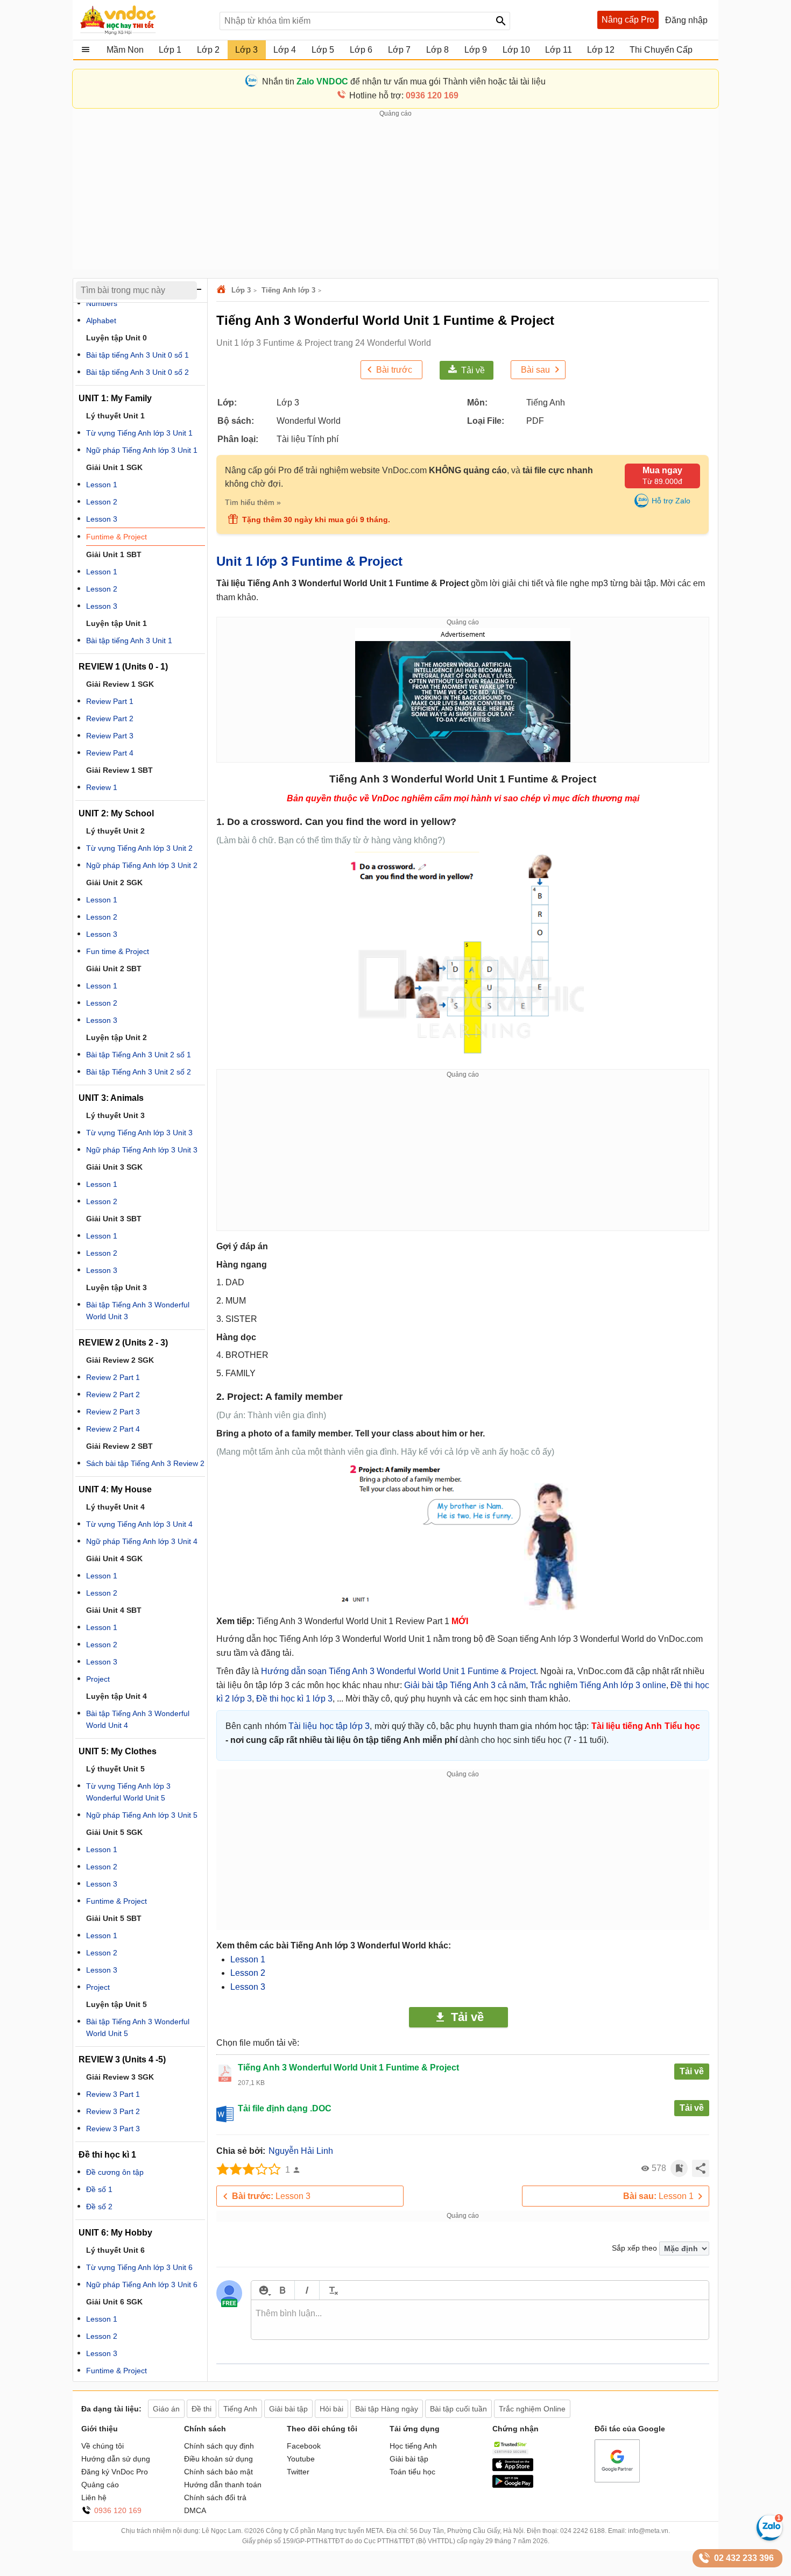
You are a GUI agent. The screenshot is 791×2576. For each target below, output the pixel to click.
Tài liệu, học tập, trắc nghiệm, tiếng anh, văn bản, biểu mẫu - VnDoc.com (144, 20)
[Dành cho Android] (513, 2485)
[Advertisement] (395, 194)
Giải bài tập (409, 2459)
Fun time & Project (118, 951)
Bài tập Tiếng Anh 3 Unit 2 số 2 (139, 1072)
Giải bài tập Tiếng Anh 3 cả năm (465, 1685)
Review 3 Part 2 (113, 2111)
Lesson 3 (248, 1987)
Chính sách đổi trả (215, 2497)
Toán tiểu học (412, 2472)
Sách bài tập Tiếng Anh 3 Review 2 (145, 1463)
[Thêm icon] (263, 2290)
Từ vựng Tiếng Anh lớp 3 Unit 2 (139, 848)
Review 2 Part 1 (113, 1377)
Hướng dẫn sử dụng (116, 2459)
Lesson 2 (248, 1973)
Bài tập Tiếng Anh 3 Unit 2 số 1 (139, 1055)
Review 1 (102, 787)
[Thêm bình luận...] (480, 2320)
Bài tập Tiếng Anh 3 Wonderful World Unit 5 (138, 2027)
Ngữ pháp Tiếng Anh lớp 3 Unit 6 (142, 2285)
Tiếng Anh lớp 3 (288, 290)
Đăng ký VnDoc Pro (115, 2472)
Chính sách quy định (219, 2446)
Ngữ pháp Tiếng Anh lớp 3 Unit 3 (142, 1150)
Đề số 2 (99, 2207)
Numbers (102, 303)
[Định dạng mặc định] (332, 2290)
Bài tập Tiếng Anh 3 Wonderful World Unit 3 (138, 1311)
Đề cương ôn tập (115, 2172)
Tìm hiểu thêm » (253, 502)
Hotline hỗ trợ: (404, 95)
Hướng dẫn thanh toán (223, 2485)
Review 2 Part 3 (113, 1412)
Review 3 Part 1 (113, 2094)
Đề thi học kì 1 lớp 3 (294, 1699)
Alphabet (101, 321)
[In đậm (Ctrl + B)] (282, 2290)
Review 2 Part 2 (113, 1394)
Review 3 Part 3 (113, 2129)
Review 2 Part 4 (113, 1429)
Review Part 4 (110, 753)
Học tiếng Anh (413, 2446)
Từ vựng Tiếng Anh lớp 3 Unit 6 (139, 2267)
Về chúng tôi (103, 2446)
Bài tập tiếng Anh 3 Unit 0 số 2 (137, 372)
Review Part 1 (110, 701)
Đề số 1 (99, 2189)
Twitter (298, 2472)
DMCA (195, 2510)
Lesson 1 (248, 1959)
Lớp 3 (241, 290)
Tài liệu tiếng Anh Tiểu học (646, 1726)
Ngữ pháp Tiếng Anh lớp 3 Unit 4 (142, 1541)
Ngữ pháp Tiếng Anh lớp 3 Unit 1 (142, 450)
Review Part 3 (110, 736)
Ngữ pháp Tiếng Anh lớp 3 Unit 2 (142, 865)
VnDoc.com (223, 290)
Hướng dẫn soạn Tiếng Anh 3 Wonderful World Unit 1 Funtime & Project (398, 1671)
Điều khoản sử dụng (218, 2459)
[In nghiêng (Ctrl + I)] (307, 2290)
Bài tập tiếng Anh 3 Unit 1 (129, 641)
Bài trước (394, 370)
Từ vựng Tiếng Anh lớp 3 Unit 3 (139, 1133)
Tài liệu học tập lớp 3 (329, 1726)
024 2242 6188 (582, 2531)
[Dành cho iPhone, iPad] (513, 2468)
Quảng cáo (100, 2485)
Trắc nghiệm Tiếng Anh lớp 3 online (598, 1685)
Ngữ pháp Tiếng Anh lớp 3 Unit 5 (142, 1815)
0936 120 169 (118, 2510)
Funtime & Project (116, 537)
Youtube (301, 2459)
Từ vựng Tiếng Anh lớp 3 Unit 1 (139, 433)
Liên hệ (94, 2497)
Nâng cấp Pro (628, 20)
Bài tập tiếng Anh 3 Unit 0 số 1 (137, 355)
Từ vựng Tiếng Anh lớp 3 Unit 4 (139, 1524)
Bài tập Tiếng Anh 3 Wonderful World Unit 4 (138, 1719)
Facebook (304, 2446)
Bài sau (535, 370)
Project (98, 1679)
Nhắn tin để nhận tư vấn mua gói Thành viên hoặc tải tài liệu (404, 81)
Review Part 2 (110, 718)
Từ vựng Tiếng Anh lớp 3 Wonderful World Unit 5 (128, 1792)
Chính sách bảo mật (218, 2472)
